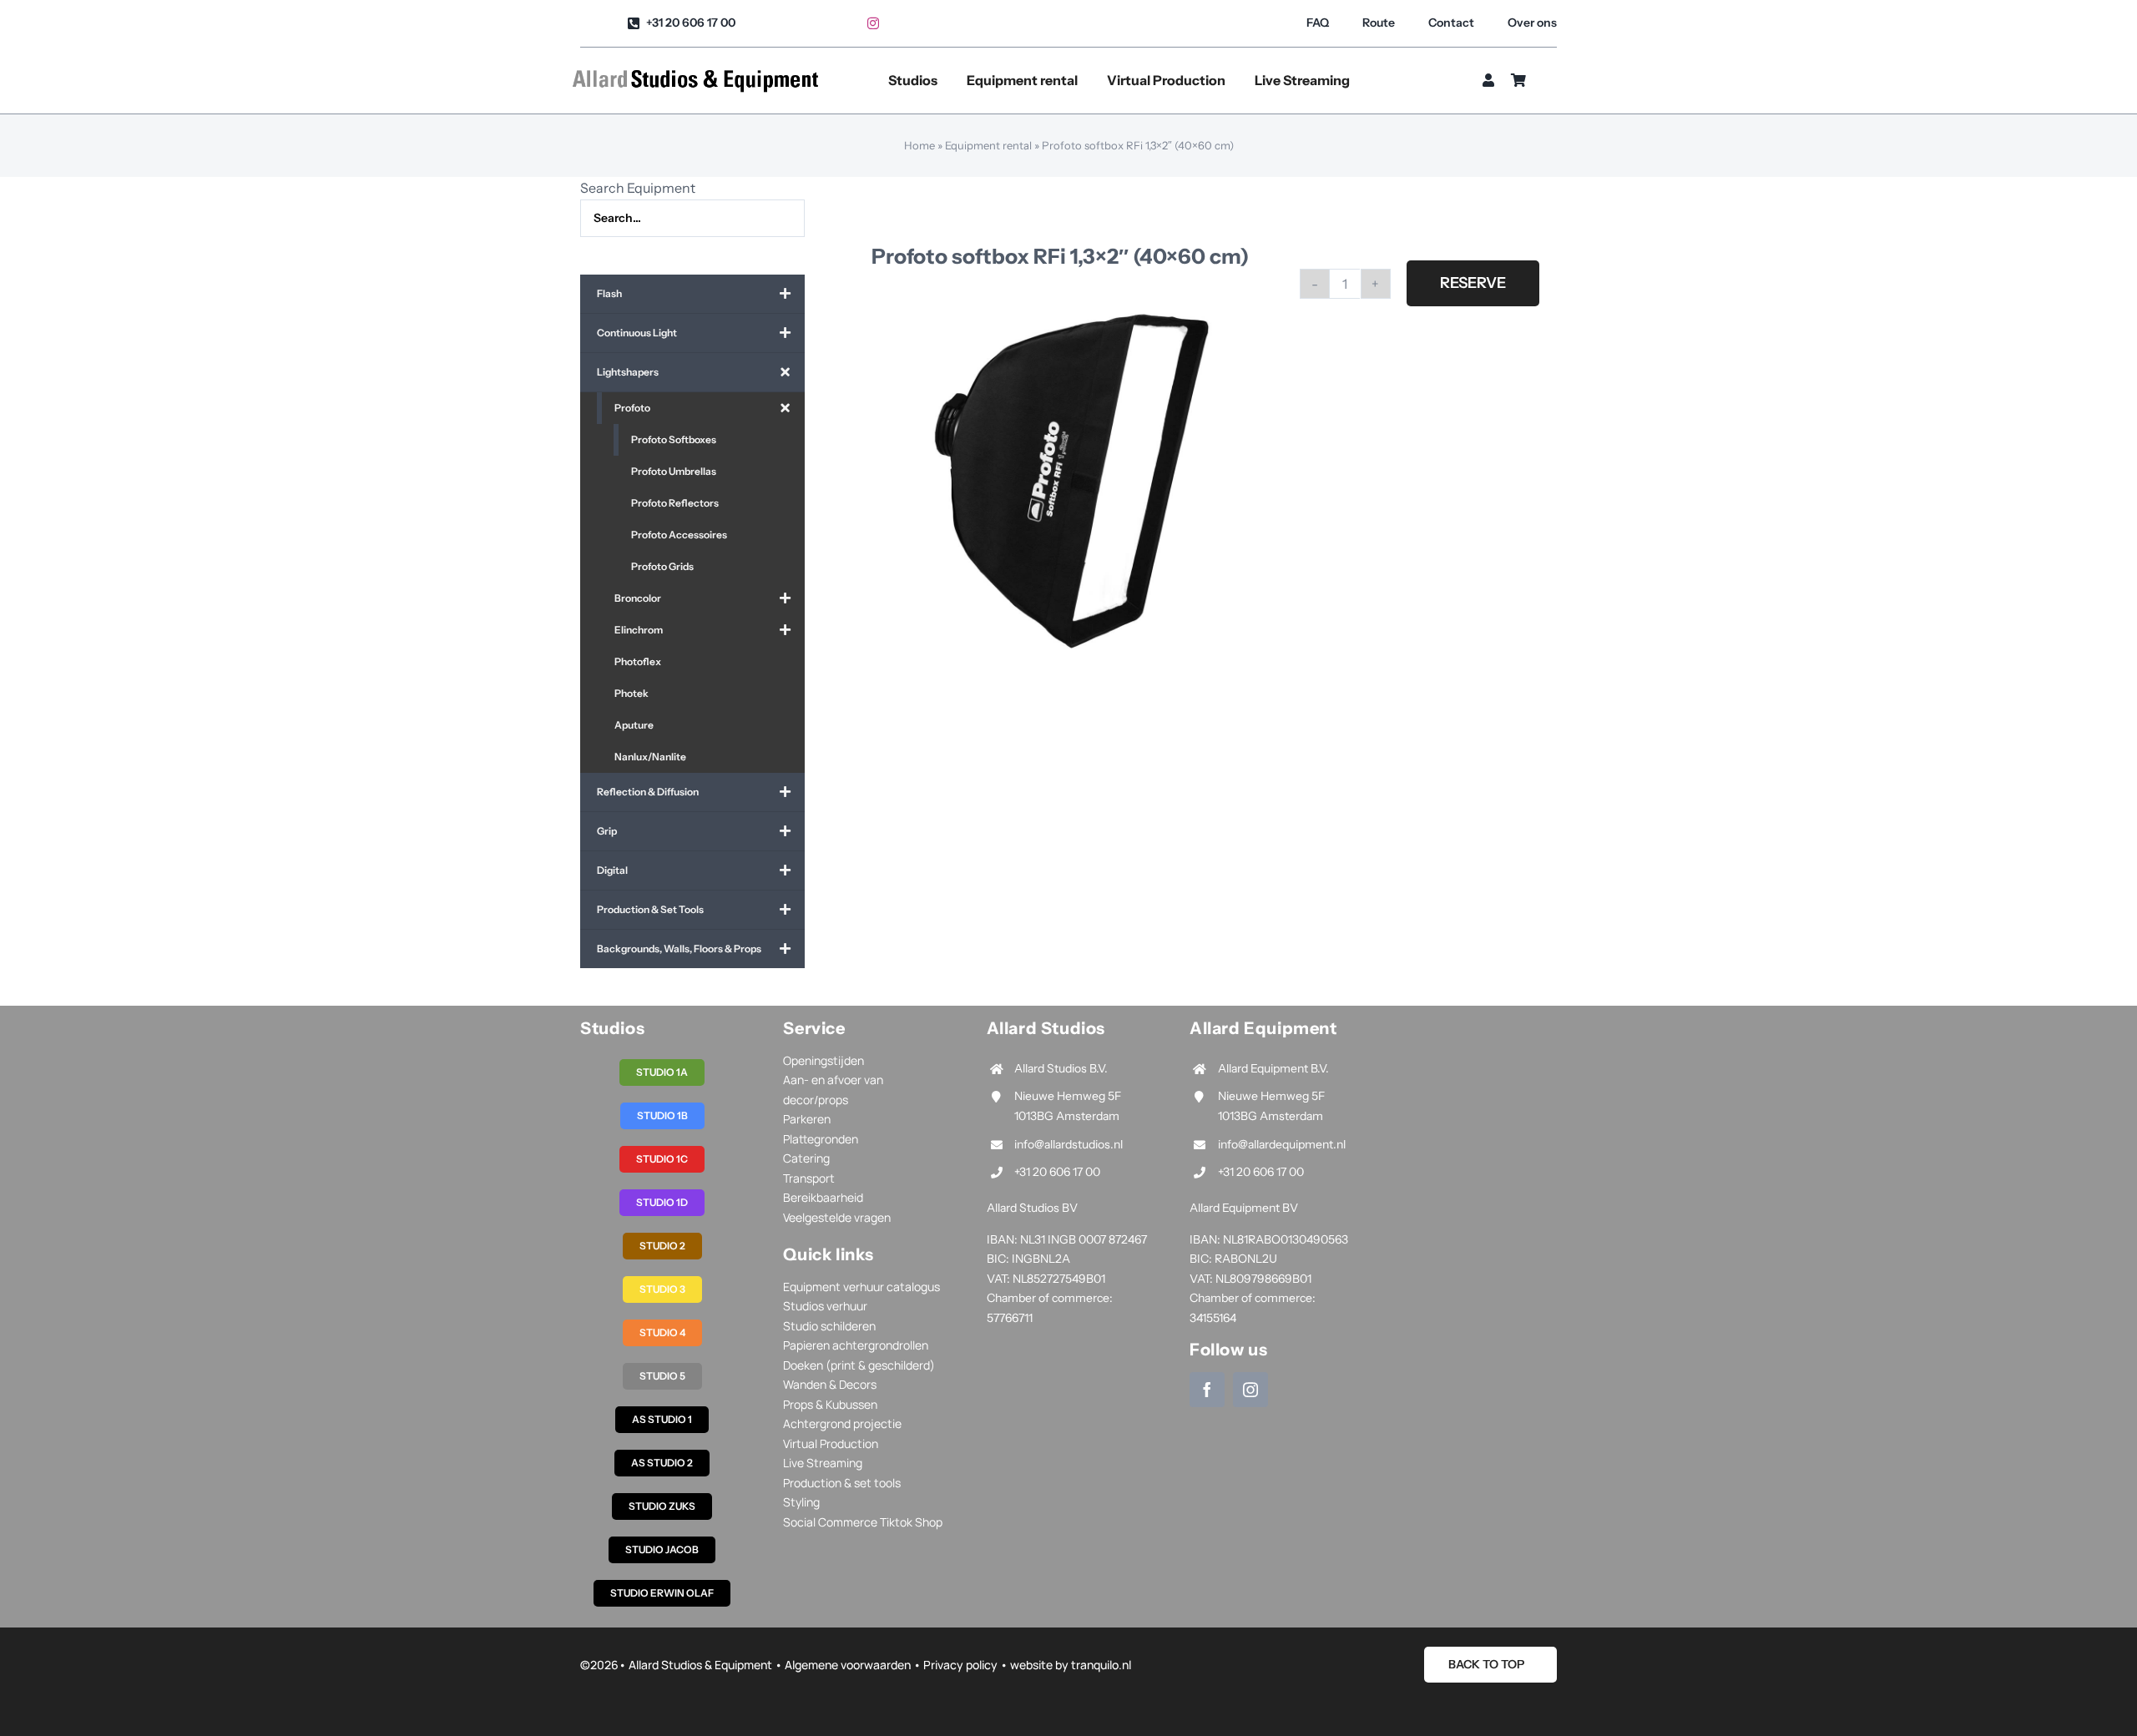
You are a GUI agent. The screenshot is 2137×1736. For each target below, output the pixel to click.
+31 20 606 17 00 (1057, 1172)
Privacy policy (960, 1665)
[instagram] (873, 23)
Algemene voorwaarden (848, 1665)
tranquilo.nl (1101, 1665)
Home (919, 145)
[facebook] (1207, 1390)
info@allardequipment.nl (1282, 1144)
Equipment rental (988, 145)
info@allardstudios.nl (1068, 1144)
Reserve (1473, 283)
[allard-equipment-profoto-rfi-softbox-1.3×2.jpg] (1071, 481)
